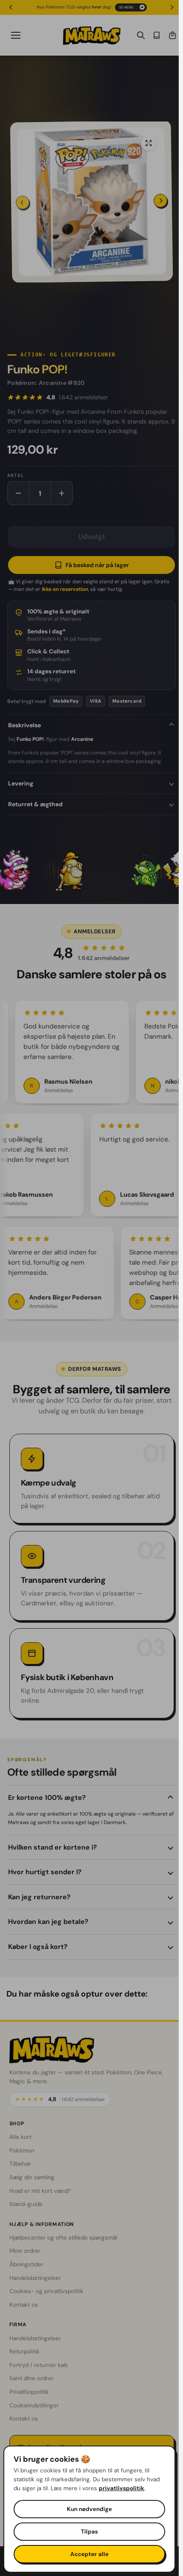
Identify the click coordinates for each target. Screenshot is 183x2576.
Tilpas (89, 2532)
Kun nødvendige (89, 2509)
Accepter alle (89, 2554)
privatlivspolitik (122, 2488)
